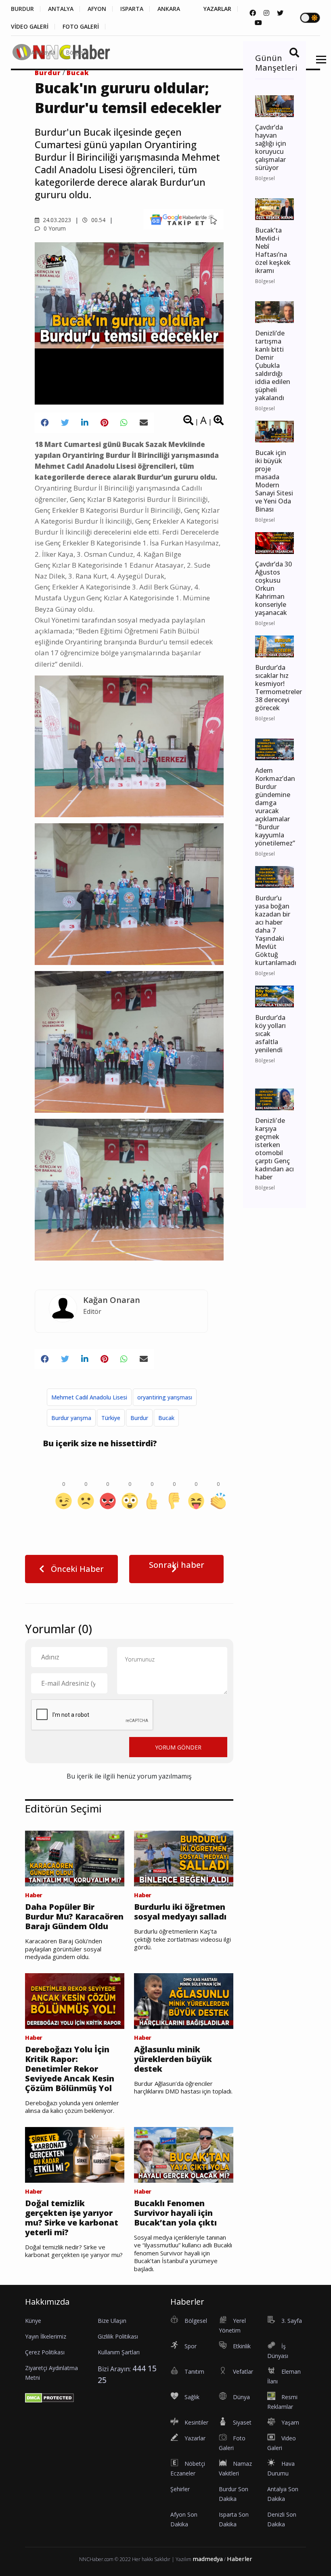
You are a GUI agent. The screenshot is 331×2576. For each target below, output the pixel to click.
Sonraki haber (177, 1565)
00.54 (97, 220)
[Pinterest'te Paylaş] (104, 423)
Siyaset (242, 2422)
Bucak (166, 1418)
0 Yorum (54, 228)
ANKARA (169, 9)
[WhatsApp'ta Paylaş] (124, 423)
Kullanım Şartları (119, 2352)
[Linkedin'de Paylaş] (85, 423)
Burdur (139, 1418)
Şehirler (180, 2489)
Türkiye (111, 1418)
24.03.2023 (56, 220)
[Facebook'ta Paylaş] (45, 423)
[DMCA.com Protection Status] (49, 2397)
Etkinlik (242, 2346)
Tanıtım (194, 2371)
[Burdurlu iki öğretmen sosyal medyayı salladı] (184, 1858)
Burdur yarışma (71, 1418)
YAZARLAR (217, 9)
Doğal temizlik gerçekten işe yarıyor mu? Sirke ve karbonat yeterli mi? (72, 2218)
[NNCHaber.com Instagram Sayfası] (266, 13)
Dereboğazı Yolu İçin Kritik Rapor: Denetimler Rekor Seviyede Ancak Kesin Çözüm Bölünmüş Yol (70, 2069)
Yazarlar (195, 2438)
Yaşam (290, 2422)
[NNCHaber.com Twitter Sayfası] (280, 13)
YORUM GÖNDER (178, 1747)
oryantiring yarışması (165, 1397)
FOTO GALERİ (81, 27)
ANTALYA (61, 9)
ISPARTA (132, 9)
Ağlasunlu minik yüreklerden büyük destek (173, 2059)
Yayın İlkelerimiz (46, 2336)
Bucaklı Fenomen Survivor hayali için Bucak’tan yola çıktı (175, 2213)
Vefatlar (243, 2371)
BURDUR (22, 9)
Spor (191, 2346)
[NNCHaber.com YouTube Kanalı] (258, 23)
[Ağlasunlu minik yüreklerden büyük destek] (184, 2000)
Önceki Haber (76, 1569)
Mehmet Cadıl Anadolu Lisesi (89, 1397)
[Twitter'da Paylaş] (65, 423)
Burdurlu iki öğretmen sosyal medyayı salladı (180, 1912)
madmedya (208, 2559)
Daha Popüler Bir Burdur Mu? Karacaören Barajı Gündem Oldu (74, 1917)
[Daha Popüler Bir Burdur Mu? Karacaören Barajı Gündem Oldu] (75, 1858)
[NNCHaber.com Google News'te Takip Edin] (183, 220)
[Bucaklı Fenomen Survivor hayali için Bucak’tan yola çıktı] (184, 2154)
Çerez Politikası (45, 2352)
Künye (33, 2321)
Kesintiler (196, 2422)
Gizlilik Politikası (118, 2336)
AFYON (97, 9)
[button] (318, 64)
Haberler (240, 2559)
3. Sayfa (292, 2321)
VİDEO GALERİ (30, 27)
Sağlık (192, 2397)
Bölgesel (77, 52)
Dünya (241, 2397)
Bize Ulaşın (112, 2321)
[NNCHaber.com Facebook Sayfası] (253, 13)
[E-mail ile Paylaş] (144, 423)
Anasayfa (43, 52)
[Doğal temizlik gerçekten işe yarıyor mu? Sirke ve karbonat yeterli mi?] (75, 2154)
